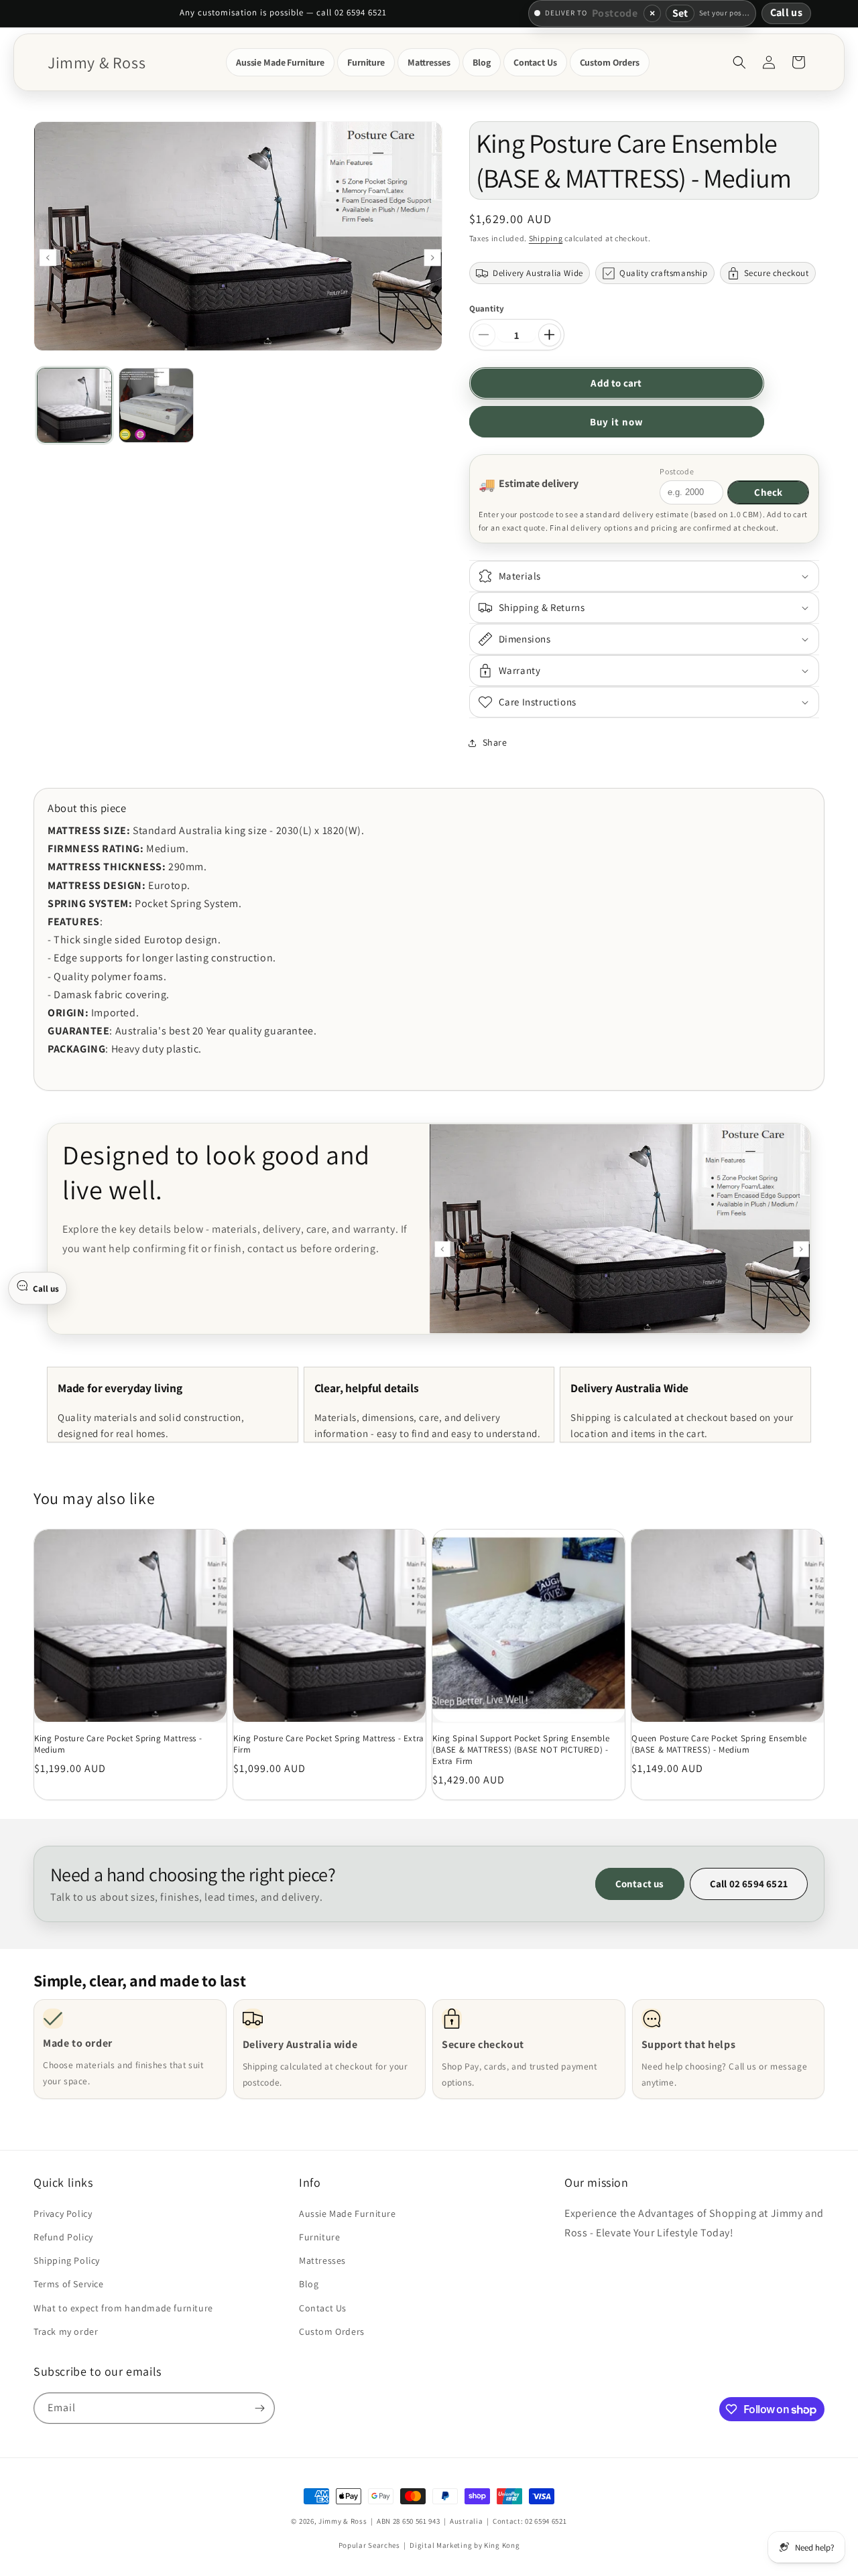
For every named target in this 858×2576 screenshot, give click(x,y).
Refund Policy (63, 2237)
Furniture (319, 2237)
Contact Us (323, 2307)
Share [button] (495, 742)
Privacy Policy (63, 2214)
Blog (309, 2284)
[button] (280, 62)
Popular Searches (369, 2545)
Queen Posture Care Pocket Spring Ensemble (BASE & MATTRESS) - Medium (719, 1744)
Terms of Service (69, 2284)
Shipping (546, 238)
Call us (786, 12)
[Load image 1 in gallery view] (74, 405)
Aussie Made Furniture (348, 2214)
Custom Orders (332, 2331)
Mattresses (322, 2260)
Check (768, 492)
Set (680, 13)
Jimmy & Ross (343, 2521)
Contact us (640, 1884)
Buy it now (617, 422)
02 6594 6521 (546, 2521)
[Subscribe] (259, 2408)
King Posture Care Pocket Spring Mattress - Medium (118, 1744)
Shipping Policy (67, 2260)
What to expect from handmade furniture (123, 2307)
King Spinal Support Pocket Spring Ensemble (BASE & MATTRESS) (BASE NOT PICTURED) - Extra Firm (521, 1750)
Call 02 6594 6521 (749, 1884)
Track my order (66, 2331)
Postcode (677, 471)
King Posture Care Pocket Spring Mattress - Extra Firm (329, 1744)
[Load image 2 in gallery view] (156, 405)
